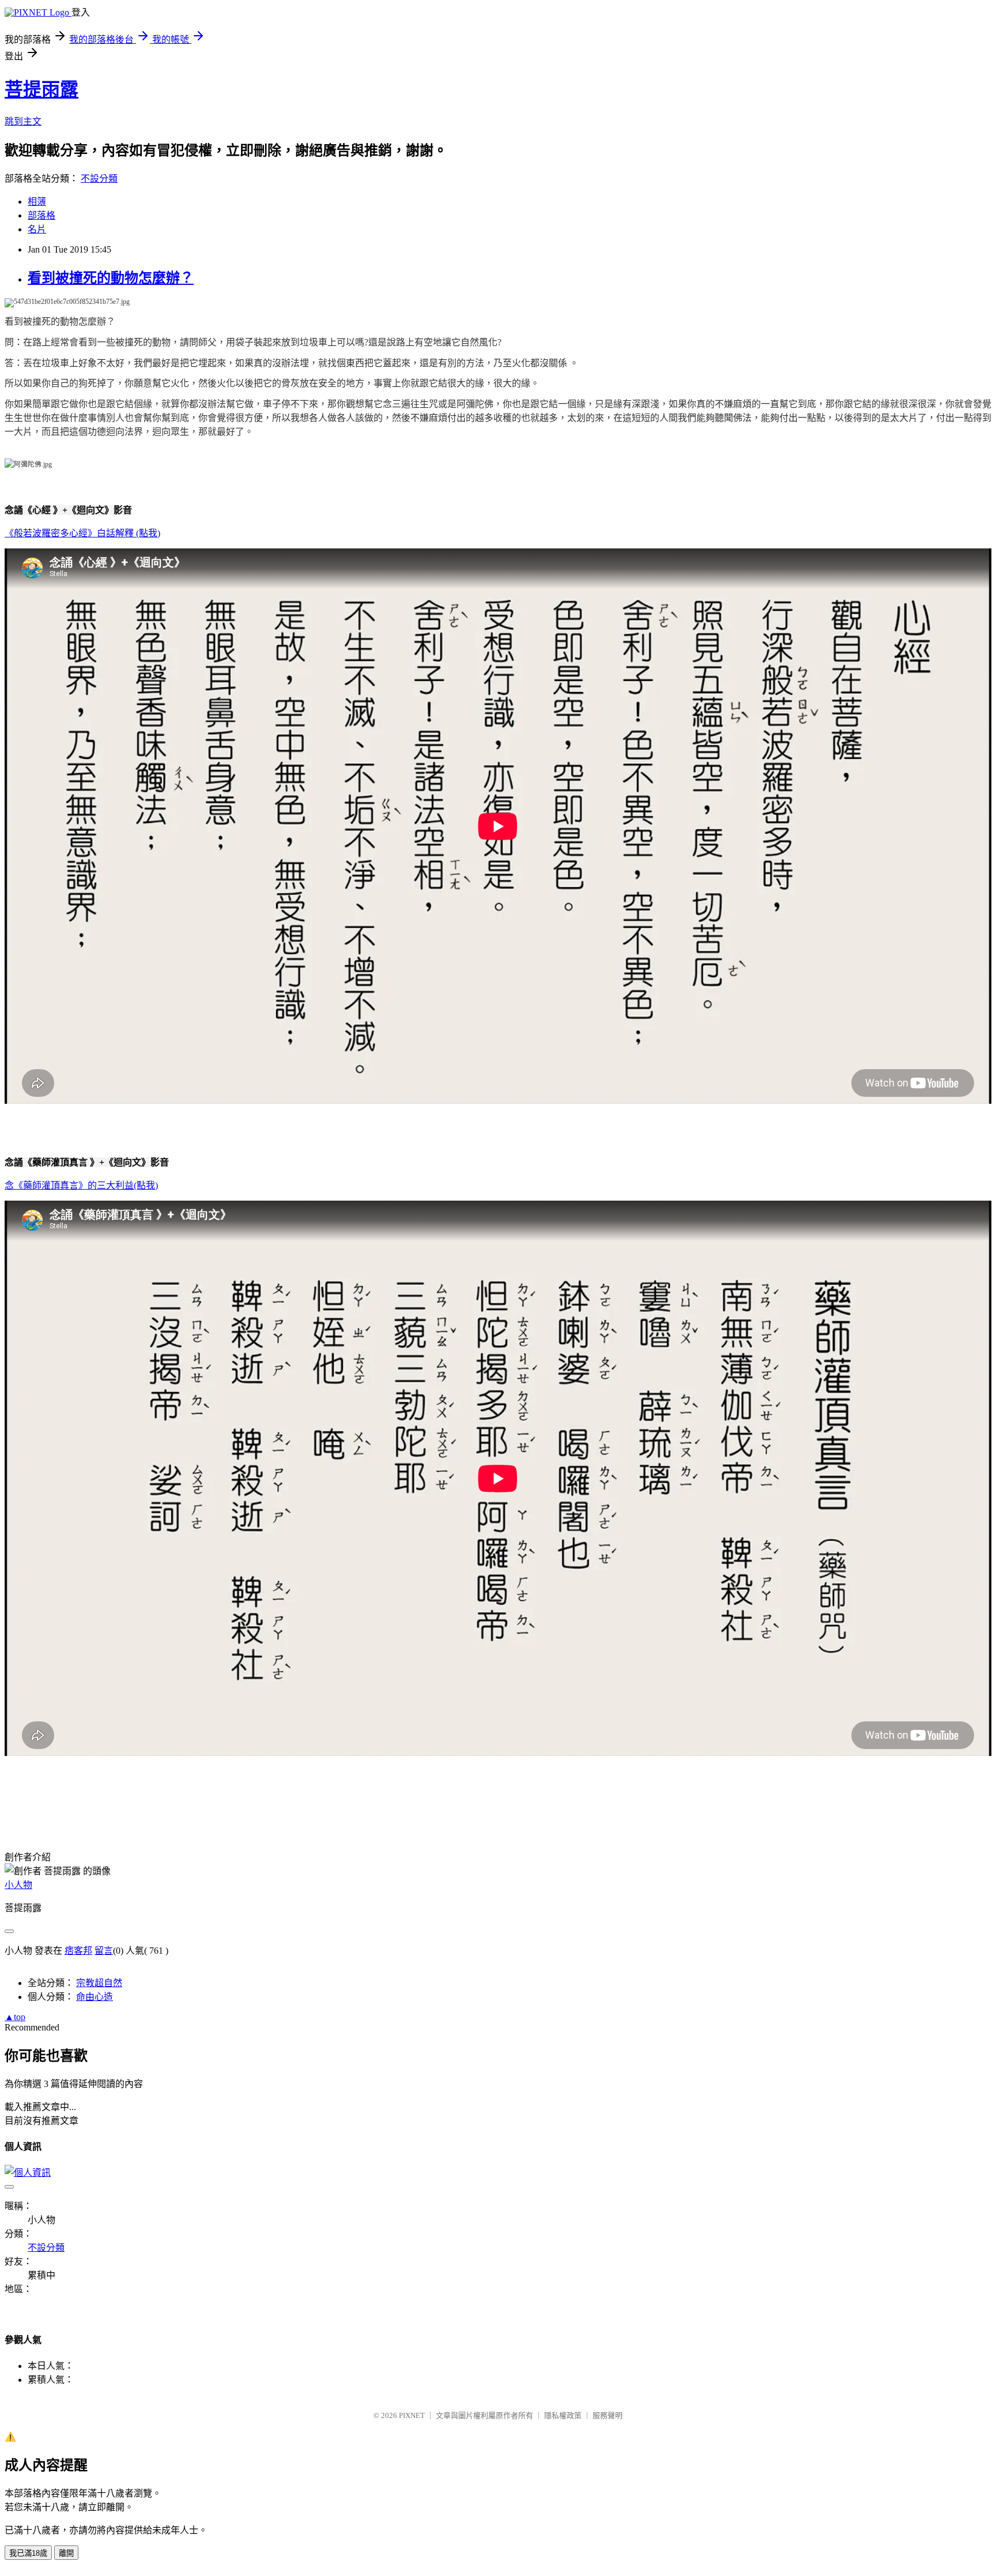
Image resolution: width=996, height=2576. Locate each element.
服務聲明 (608, 2415)
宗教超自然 (99, 1983)
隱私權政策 (563, 2415)
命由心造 (95, 1997)
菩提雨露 (41, 89)
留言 (104, 1951)
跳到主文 (23, 121)
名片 (37, 229)
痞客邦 (78, 1951)
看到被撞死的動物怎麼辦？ (111, 278)
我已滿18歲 (28, 2553)
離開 (66, 2553)
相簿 (37, 202)
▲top (15, 2017)
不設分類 (99, 178)
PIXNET (412, 2415)
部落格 (41, 215)
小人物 (18, 1885)
